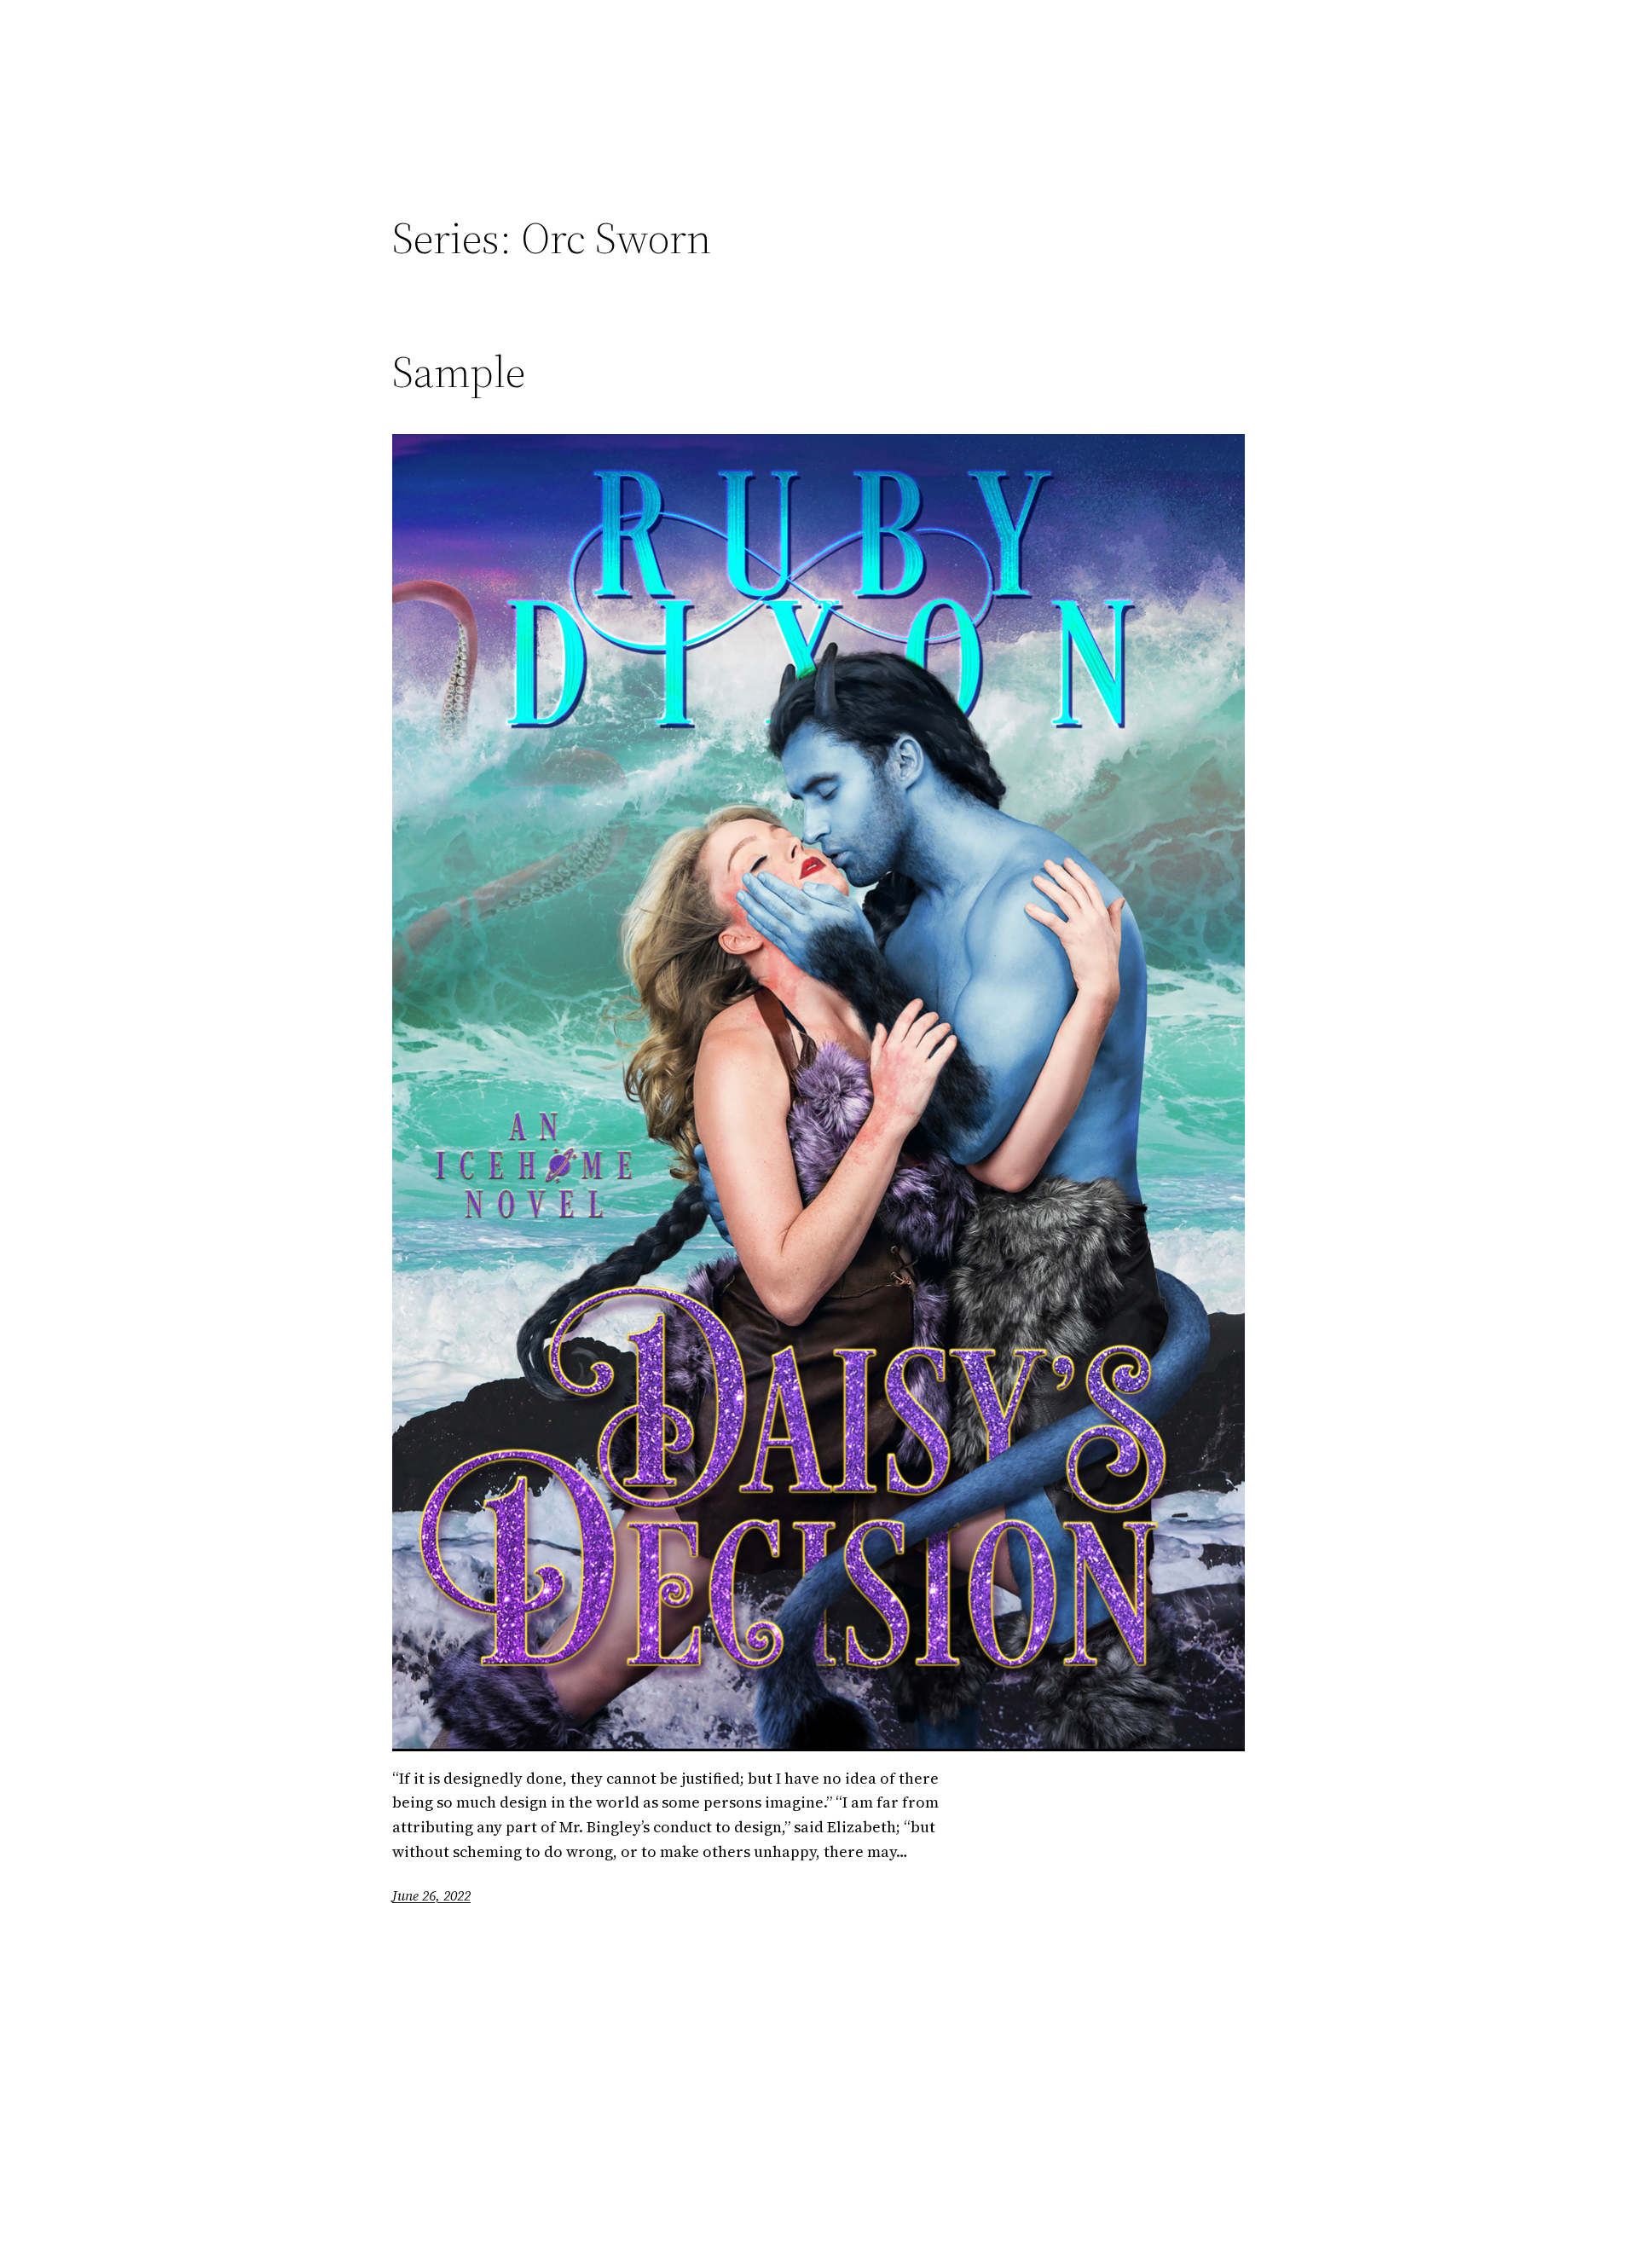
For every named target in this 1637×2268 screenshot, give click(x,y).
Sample (459, 372)
